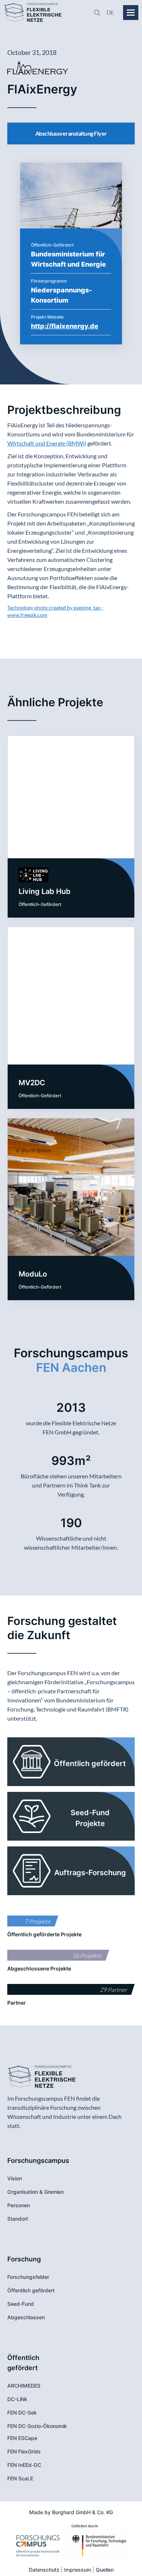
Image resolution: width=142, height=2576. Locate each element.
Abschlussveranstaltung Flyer (71, 133)
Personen (19, 2205)
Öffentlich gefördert (31, 2290)
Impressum (78, 2570)
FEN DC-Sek (22, 2413)
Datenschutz (44, 2570)
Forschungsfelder (28, 2277)
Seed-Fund (21, 2304)
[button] (108, 13)
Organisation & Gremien (35, 2192)
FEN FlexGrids (24, 2451)
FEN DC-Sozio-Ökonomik (37, 2426)
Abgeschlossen (26, 2317)
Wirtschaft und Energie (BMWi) (47, 443)
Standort (18, 2219)
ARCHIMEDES (24, 2386)
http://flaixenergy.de (65, 326)
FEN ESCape (22, 2438)
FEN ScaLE (20, 2478)
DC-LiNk (17, 2399)
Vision (15, 2178)
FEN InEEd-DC (24, 2465)
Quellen (105, 2570)
